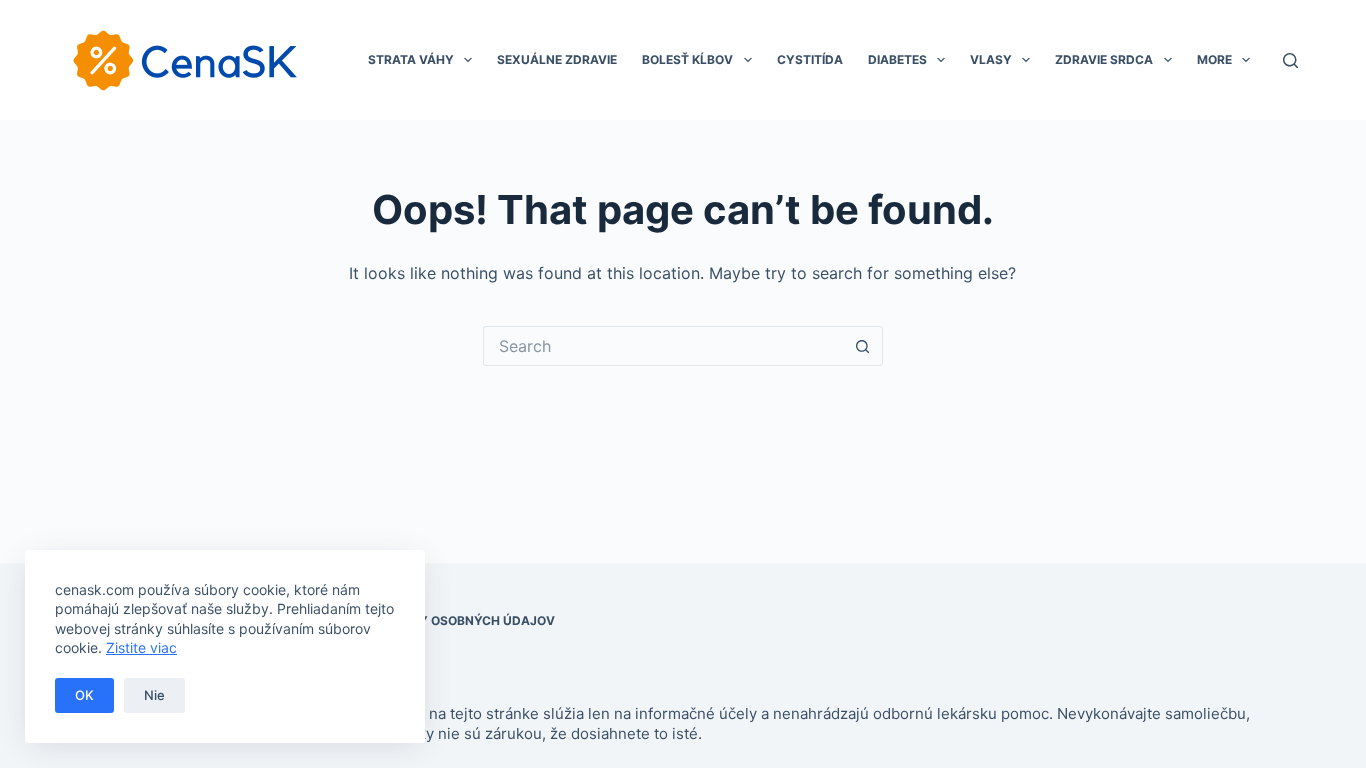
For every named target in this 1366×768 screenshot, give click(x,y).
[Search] (1290, 60)
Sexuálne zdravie (557, 59)
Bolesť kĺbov (687, 59)
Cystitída (810, 59)
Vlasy (991, 59)
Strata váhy (411, 59)
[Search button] (863, 346)
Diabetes (897, 59)
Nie (154, 695)
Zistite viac (141, 647)
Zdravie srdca (1104, 59)
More (1214, 59)
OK (84, 695)
